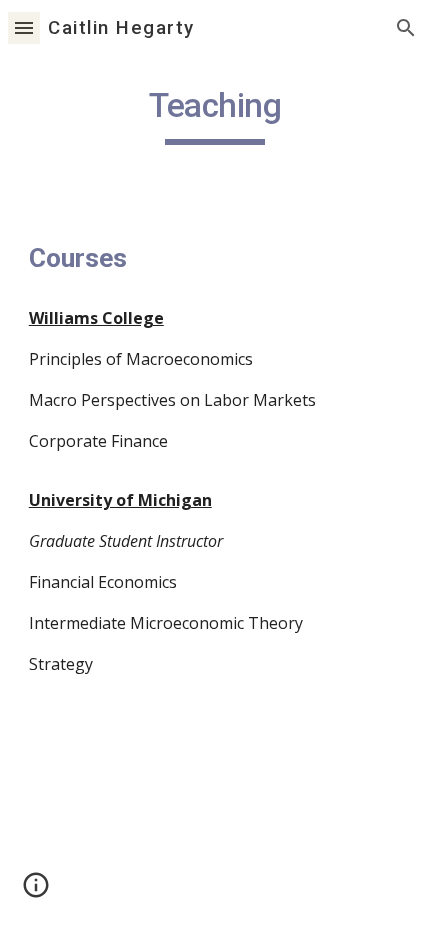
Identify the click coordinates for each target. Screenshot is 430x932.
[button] (24, 27)
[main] (215, 115)
